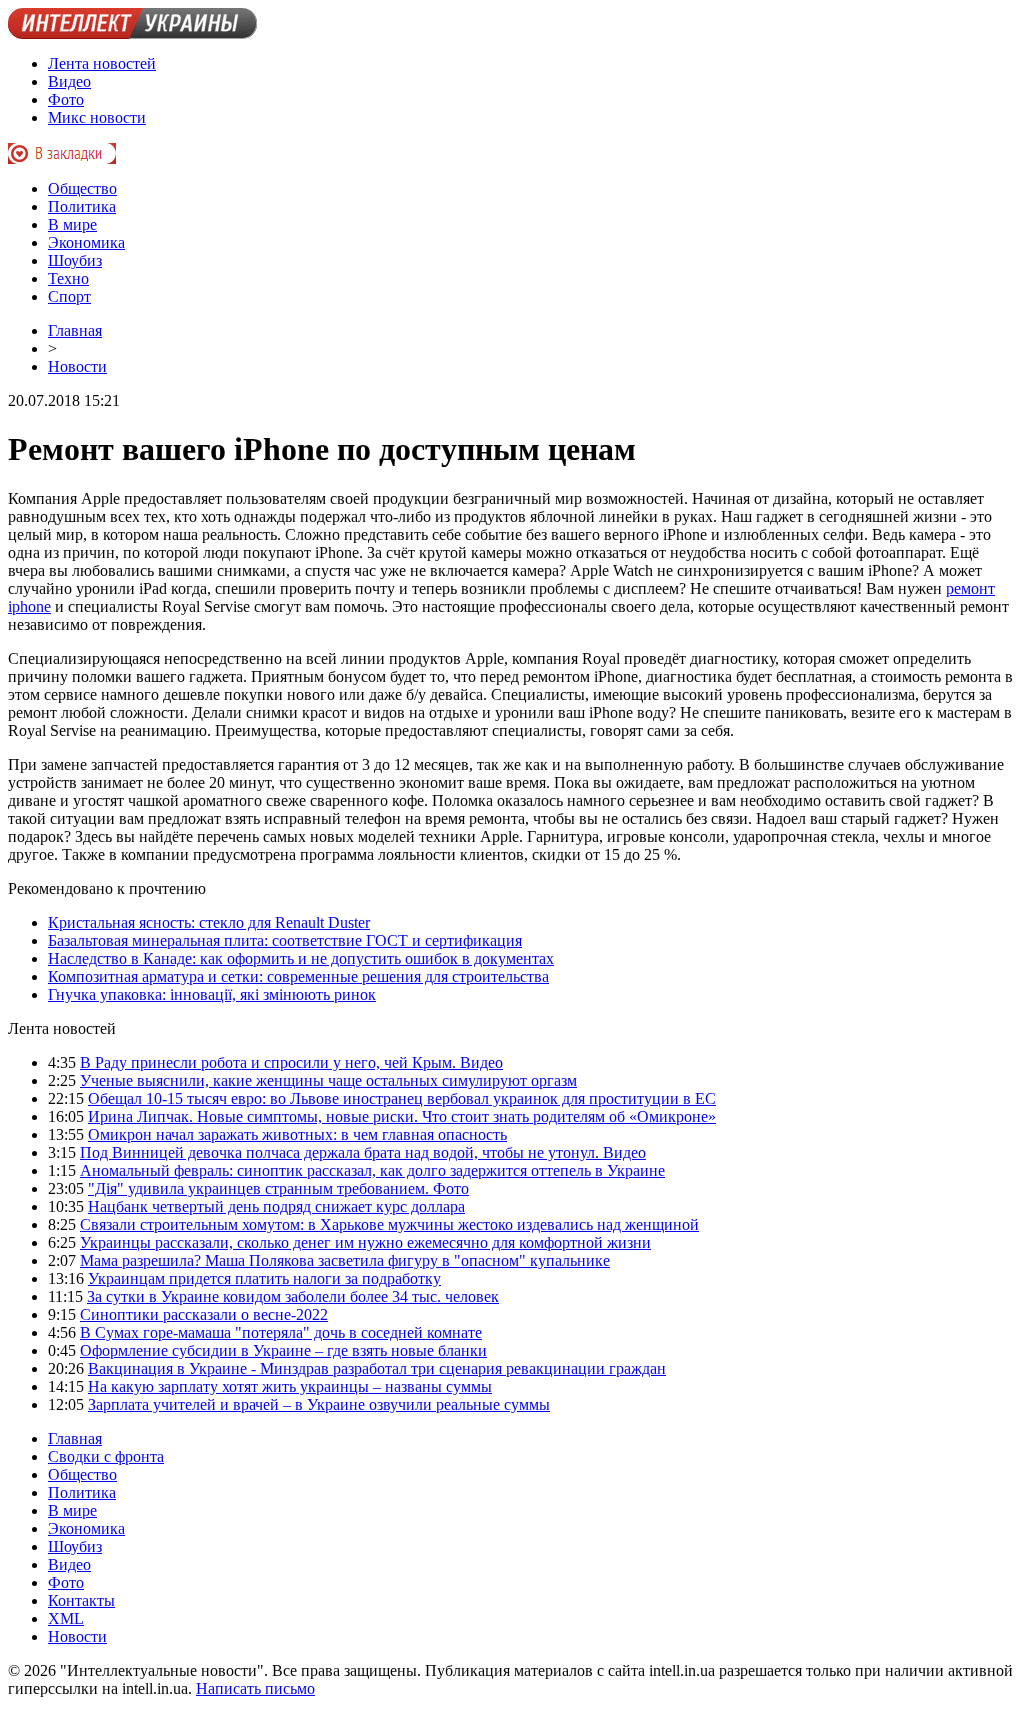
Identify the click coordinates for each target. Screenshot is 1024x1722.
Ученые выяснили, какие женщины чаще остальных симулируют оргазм (328, 1080)
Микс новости (97, 117)
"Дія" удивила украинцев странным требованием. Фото (278, 1188)
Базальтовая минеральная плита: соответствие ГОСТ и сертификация (285, 940)
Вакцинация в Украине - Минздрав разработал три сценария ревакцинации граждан (377, 1368)
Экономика (86, 242)
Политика (82, 206)
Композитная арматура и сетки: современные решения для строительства (298, 976)
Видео (69, 81)
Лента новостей (102, 63)
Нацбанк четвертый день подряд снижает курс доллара (276, 1206)
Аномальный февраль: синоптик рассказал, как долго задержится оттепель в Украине (372, 1170)
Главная (75, 330)
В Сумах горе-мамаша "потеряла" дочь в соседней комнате (281, 1332)
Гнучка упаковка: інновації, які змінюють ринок (212, 994)
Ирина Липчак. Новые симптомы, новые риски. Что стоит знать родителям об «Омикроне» (402, 1116)
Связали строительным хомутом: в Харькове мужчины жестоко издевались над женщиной (389, 1224)
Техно (68, 278)
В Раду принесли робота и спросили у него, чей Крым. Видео (291, 1062)
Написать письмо (255, 1688)
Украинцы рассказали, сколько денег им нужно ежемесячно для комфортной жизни (365, 1242)
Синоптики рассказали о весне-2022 (204, 1314)
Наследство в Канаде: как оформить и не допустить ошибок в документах (301, 958)
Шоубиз (75, 260)
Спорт (69, 296)
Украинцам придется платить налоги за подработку (264, 1278)
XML (66, 1618)
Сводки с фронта (106, 1456)
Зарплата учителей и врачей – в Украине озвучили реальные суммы (319, 1404)
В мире (72, 224)
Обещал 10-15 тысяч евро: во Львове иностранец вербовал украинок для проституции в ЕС (402, 1098)
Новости (77, 366)
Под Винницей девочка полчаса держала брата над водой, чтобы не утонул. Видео (363, 1152)
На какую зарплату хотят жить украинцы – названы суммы (290, 1386)
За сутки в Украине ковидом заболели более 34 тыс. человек (293, 1296)
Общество (82, 188)
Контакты (81, 1600)
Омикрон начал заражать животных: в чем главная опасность (297, 1134)
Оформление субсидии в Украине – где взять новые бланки (283, 1350)
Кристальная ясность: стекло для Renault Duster (209, 922)
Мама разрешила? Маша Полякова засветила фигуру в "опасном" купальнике (345, 1260)
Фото (66, 99)
